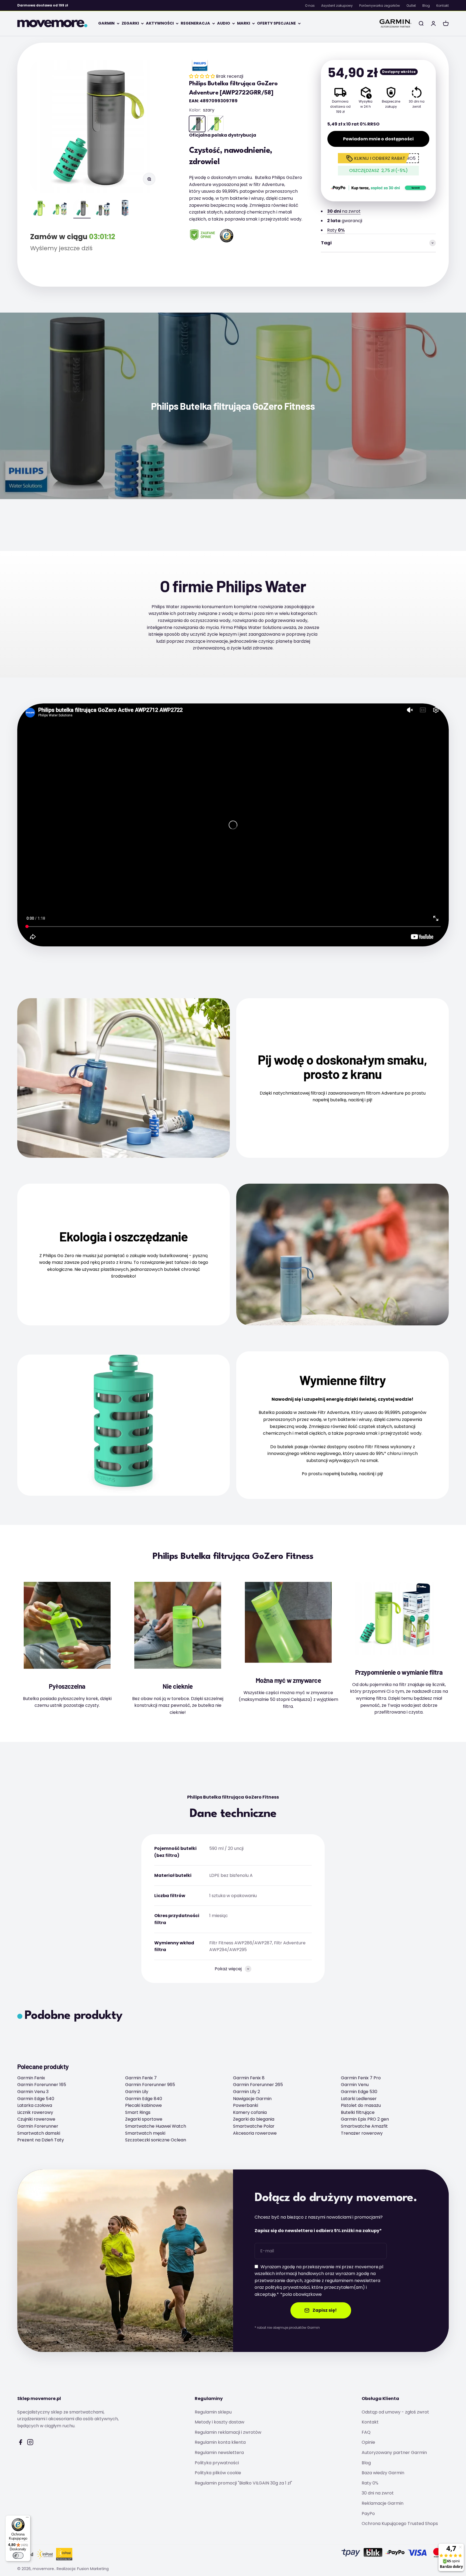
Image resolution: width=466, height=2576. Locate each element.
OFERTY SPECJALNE (276, 23)
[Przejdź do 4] (104, 210)
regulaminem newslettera (353, 2281)
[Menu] (27, 2519)
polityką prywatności (287, 2287)
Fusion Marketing (93, 2569)
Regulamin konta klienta (220, 2442)
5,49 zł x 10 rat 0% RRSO (353, 124)
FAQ (366, 2432)
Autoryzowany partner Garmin (394, 2453)
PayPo (368, 2514)
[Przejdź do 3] (82, 209)
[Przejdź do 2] (60, 210)
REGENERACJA (195, 23)
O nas (310, 6)
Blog (426, 6)
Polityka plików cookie (218, 2473)
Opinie (368, 2442)
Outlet (411, 6)
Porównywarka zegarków (380, 6)
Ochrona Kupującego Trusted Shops (400, 2523)
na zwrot (344, 211)
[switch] (18, 2555)
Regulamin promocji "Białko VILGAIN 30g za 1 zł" (243, 2483)
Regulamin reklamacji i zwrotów (228, 2432)
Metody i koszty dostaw (220, 2422)
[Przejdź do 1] (39, 209)
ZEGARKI (130, 23)
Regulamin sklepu (213, 2412)
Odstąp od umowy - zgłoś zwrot (395, 2412)
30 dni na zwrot (378, 2493)
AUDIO (224, 23)
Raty (336, 230)
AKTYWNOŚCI (160, 23)
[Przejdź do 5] (125, 209)
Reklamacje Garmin (383, 2503)
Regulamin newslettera (219, 2453)
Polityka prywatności (217, 2463)
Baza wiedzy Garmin (383, 2473)
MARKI (244, 23)
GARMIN (106, 23)
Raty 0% (370, 2483)
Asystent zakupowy (337, 6)
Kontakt (443, 6)
